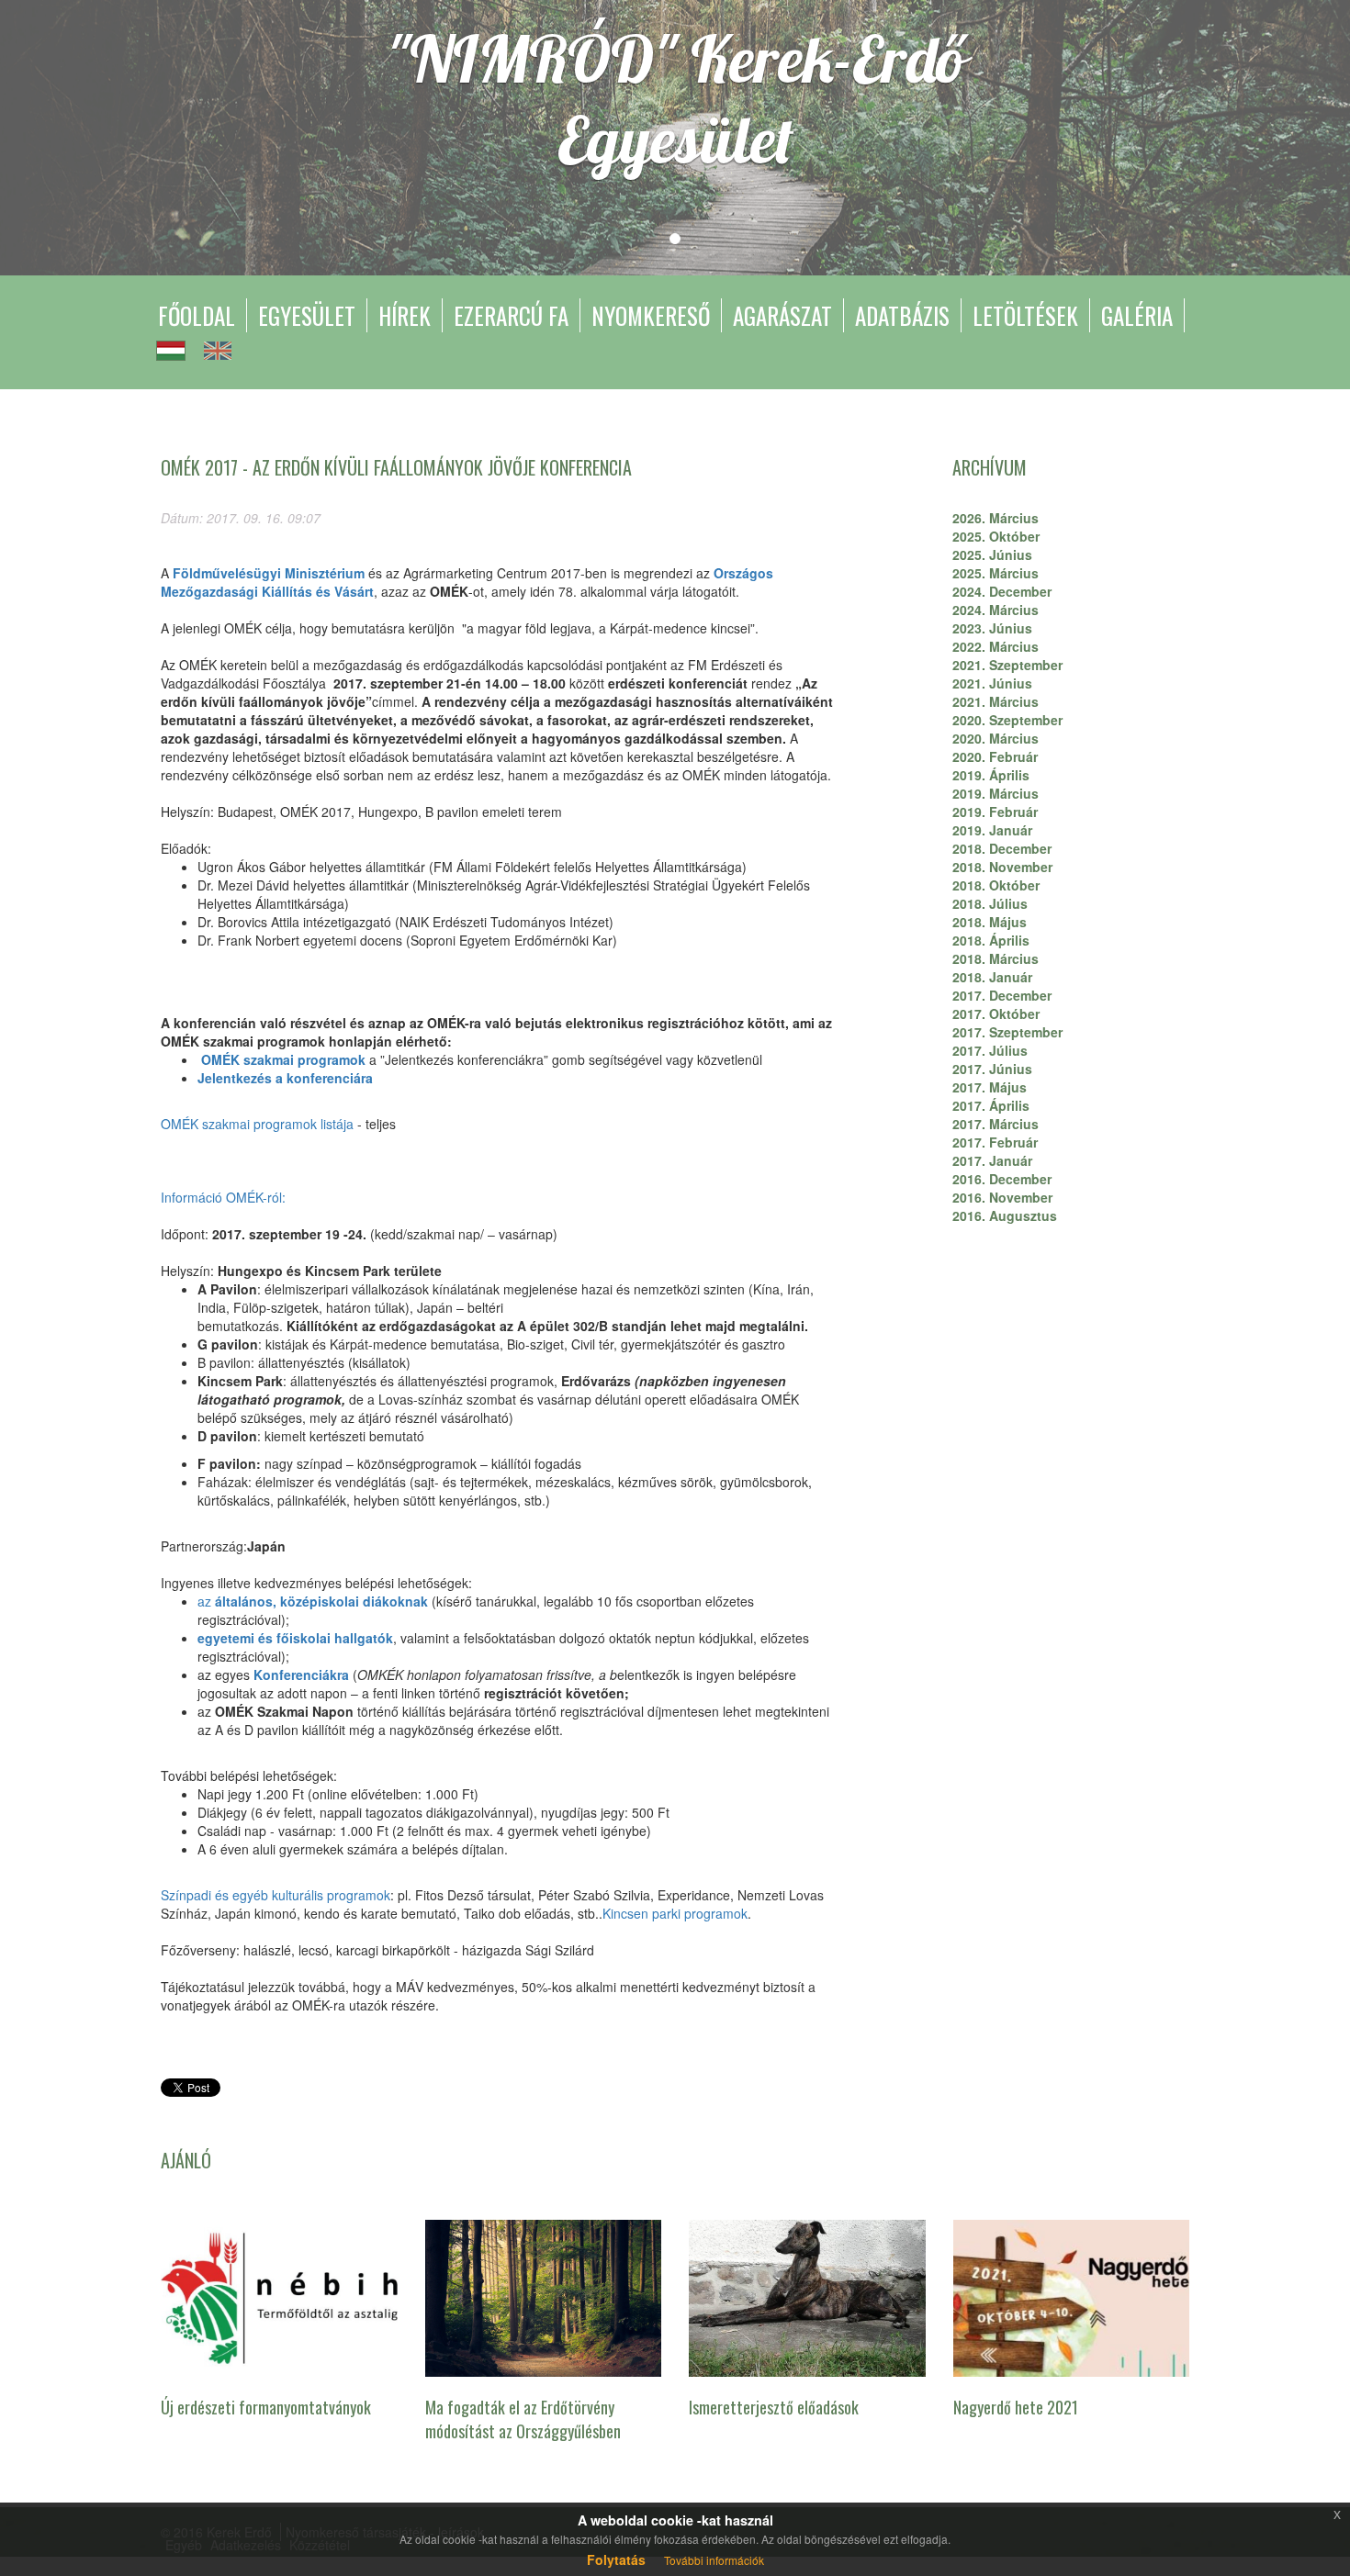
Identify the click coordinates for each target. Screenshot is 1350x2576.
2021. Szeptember (1007, 665)
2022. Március (996, 646)
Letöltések (1025, 315)
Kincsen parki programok (675, 1913)
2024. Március (996, 610)
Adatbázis (902, 315)
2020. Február (995, 756)
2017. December (1002, 995)
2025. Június (992, 554)
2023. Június (992, 628)
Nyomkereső (651, 315)
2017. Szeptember (1007, 1032)
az (315, 1601)
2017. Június (992, 1069)
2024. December (1002, 591)
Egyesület (307, 315)
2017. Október (996, 1014)
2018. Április (991, 940)
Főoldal (197, 315)
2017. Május (990, 1087)
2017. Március (996, 1124)
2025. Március (996, 573)
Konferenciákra (301, 1674)
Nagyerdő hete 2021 (1016, 2407)
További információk (714, 2560)
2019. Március (996, 793)
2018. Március (996, 958)
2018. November (1002, 867)
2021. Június (992, 683)
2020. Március (996, 738)
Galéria (1137, 315)
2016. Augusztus (1005, 1215)
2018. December (1002, 848)
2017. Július (990, 1050)
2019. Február (995, 812)
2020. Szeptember (1007, 720)
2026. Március (996, 518)
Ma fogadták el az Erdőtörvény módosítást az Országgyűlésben (523, 2419)
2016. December (1002, 1179)
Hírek (405, 315)
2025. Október (996, 536)
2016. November (1002, 1197)
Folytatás (616, 2559)
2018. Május (990, 922)
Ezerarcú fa (511, 315)
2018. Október (996, 885)
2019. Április (991, 775)
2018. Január (992, 977)
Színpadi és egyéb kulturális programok (276, 1895)
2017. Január (992, 1160)
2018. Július (990, 903)
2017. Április (991, 1105)
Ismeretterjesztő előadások (774, 2407)
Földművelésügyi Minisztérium (269, 573)
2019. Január (992, 830)
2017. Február (995, 1142)
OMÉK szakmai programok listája (257, 1124)
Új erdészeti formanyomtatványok (266, 2407)
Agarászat (782, 315)
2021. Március (996, 701)
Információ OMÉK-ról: (223, 1197)
